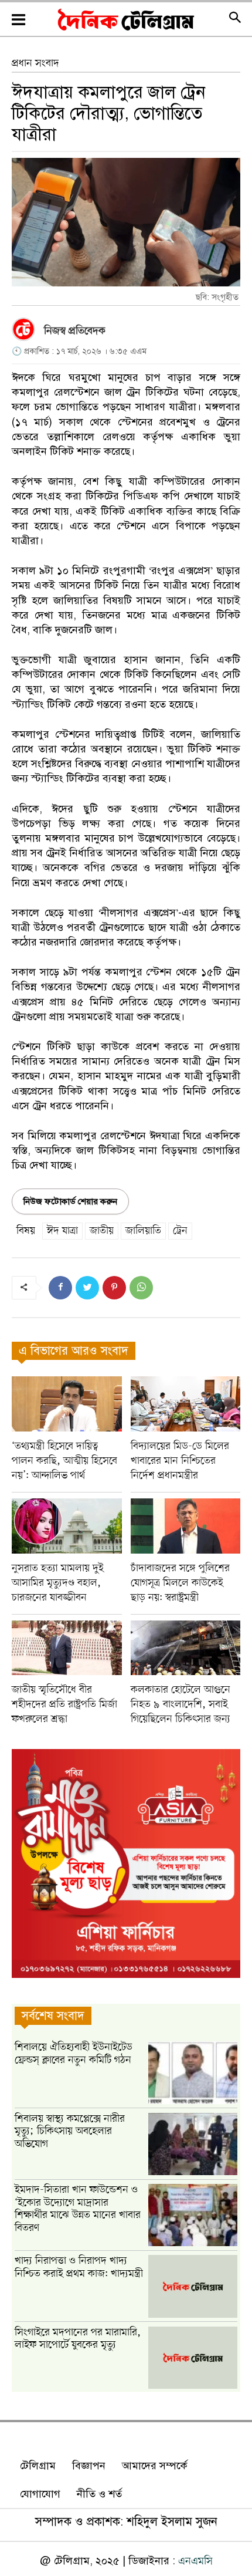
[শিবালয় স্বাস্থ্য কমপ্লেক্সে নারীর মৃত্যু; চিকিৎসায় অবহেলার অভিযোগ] (193, 2144)
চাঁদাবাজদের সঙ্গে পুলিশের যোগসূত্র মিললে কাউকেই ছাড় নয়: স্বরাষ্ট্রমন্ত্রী (180, 1583)
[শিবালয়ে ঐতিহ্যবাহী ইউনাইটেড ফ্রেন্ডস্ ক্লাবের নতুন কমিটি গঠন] (193, 2072)
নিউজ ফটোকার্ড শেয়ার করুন (70, 1201)
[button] (235, 20)
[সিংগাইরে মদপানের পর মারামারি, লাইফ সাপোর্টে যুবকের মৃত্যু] (193, 2358)
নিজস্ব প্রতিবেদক (75, 331)
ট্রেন (180, 1231)
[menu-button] (18, 20)
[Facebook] (60, 1288)
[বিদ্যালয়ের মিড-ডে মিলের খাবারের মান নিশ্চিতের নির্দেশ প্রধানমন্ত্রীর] (186, 1404)
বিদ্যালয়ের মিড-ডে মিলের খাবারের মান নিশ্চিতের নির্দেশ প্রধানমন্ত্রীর (180, 1461)
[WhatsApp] (141, 1288)
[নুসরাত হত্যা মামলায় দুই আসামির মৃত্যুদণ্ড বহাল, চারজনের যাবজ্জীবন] (67, 1526)
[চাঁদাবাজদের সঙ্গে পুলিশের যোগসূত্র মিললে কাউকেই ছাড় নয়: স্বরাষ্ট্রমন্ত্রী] (186, 1526)
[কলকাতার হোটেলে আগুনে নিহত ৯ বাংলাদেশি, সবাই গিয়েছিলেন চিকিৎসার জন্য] (186, 1648)
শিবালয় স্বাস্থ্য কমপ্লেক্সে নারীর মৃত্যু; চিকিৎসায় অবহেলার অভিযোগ (70, 2131)
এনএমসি (195, 2561)
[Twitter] (87, 1288)
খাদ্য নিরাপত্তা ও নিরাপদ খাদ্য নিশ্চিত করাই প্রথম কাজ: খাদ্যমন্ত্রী (79, 2267)
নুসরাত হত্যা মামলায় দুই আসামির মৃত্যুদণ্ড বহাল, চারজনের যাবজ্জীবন (58, 1583)
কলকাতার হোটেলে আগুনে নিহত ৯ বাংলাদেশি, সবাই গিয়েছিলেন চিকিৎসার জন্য (181, 1704)
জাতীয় (102, 1231)
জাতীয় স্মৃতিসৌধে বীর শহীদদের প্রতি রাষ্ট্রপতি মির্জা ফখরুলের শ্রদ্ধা (64, 1704)
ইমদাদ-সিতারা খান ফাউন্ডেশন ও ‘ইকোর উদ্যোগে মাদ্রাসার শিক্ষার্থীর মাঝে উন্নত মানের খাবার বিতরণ (78, 2209)
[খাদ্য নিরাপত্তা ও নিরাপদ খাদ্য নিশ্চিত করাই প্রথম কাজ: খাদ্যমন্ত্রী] (193, 2286)
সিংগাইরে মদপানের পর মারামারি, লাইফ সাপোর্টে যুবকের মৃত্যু (78, 2339)
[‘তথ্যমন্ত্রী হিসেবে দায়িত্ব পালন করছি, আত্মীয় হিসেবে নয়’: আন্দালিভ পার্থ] (67, 1404)
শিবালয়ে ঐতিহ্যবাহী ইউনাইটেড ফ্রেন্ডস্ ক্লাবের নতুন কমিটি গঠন (74, 2054)
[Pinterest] (114, 1288)
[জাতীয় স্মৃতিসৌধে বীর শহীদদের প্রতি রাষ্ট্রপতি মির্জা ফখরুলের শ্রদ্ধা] (67, 1648)
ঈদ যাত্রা (62, 1231)
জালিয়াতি (143, 1231)
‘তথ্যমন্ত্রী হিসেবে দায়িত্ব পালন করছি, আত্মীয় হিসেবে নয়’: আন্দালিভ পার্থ (64, 1461)
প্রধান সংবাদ (35, 63)
